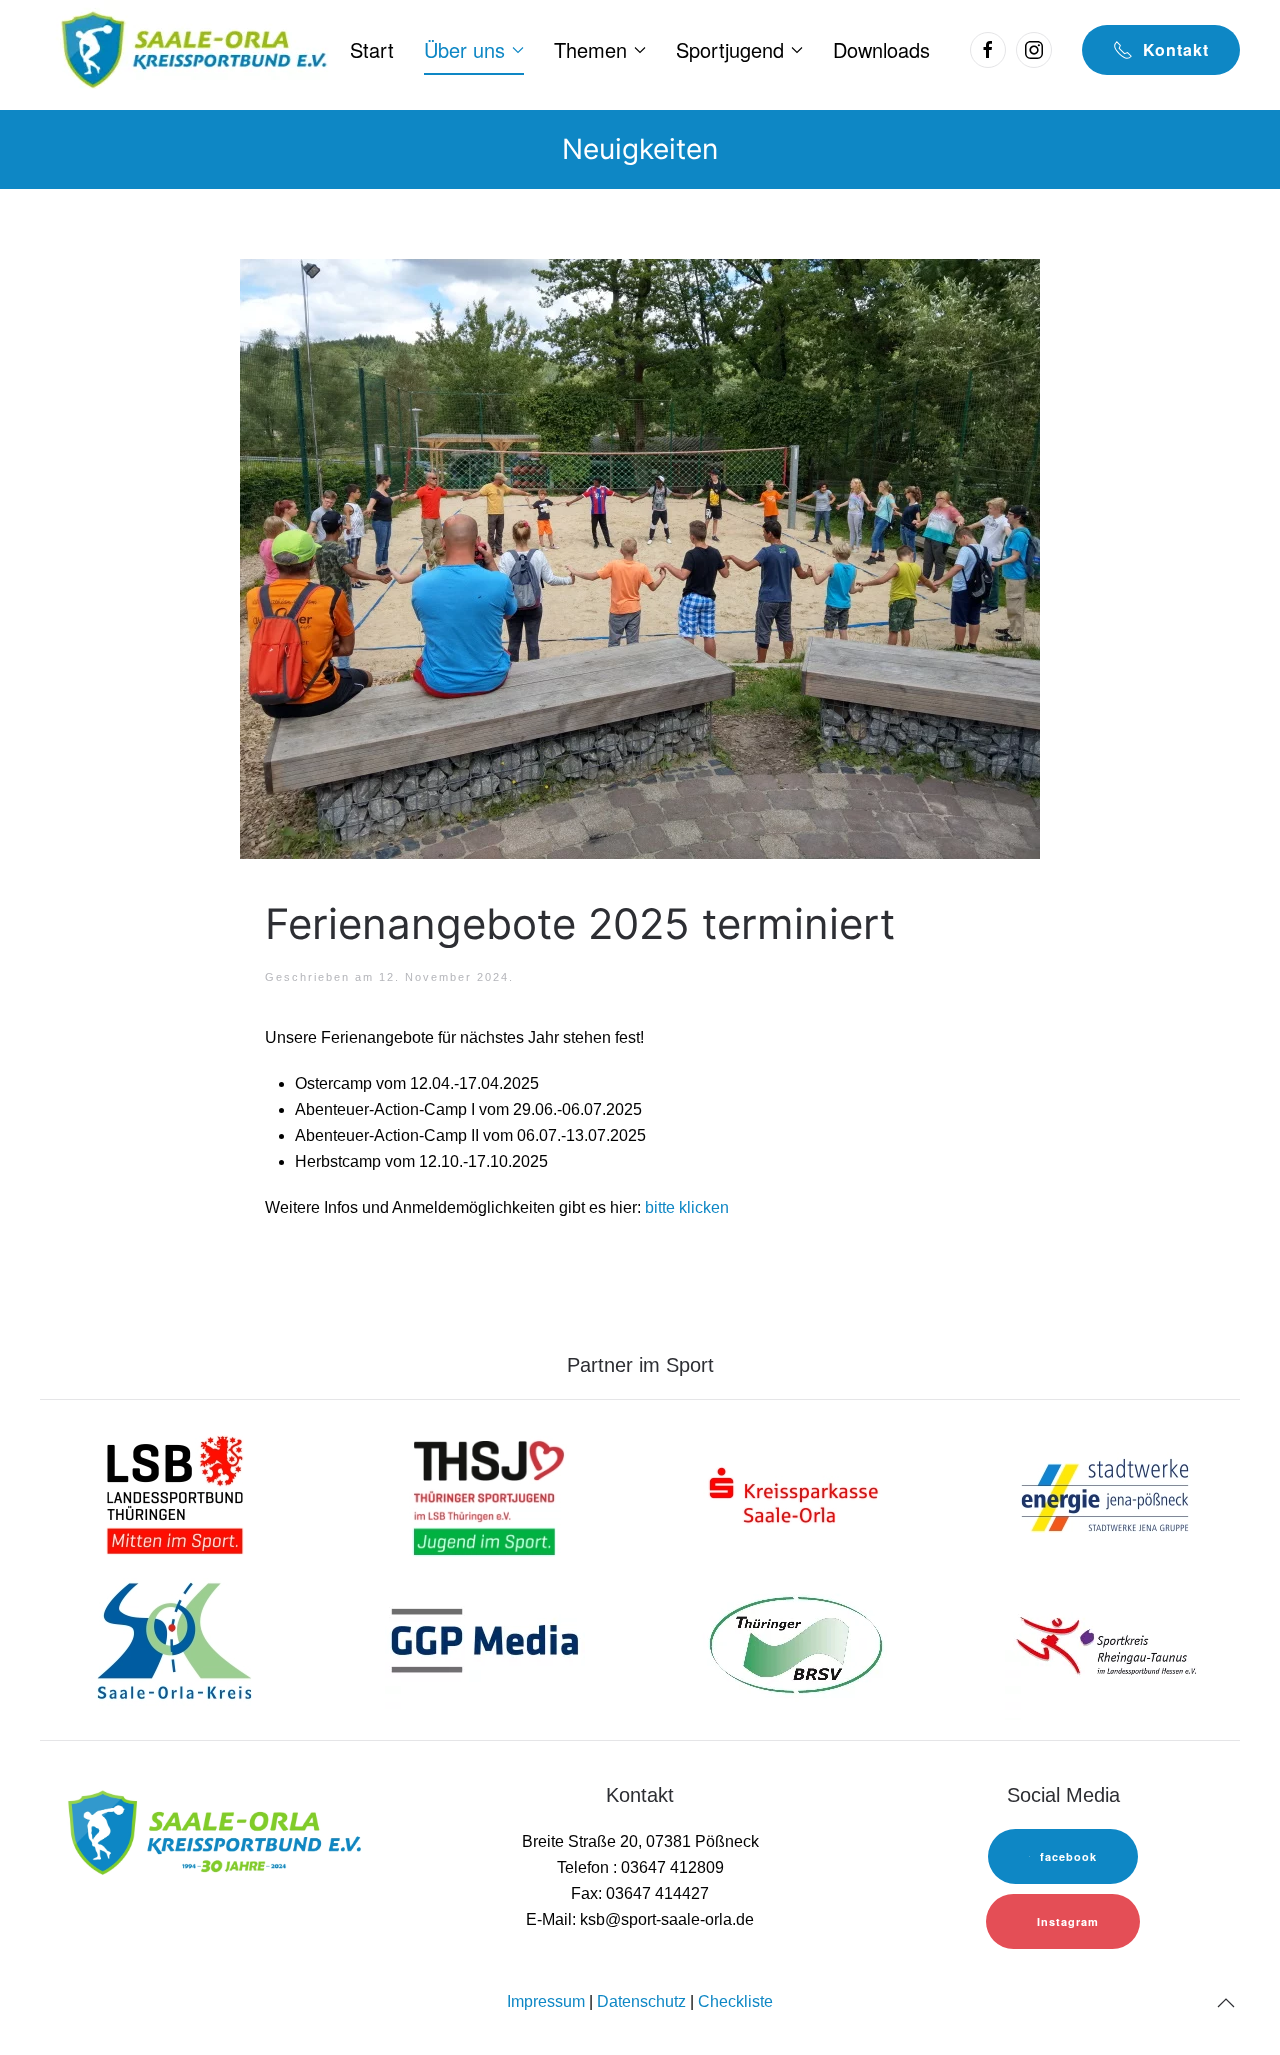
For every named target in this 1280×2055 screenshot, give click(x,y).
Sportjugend (730, 49)
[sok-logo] (175, 1643)
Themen (590, 49)
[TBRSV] (795, 1643)
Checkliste (735, 2001)
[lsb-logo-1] (175, 1493)
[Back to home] (191, 50)
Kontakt (1176, 49)
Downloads (881, 49)
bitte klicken (687, 1207)
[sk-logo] (795, 1493)
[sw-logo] (1105, 1493)
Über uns (464, 49)
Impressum (546, 2001)
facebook (1068, 1856)
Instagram (1068, 1921)
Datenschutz (641, 2001)
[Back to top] (1226, 2003)
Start (372, 49)
